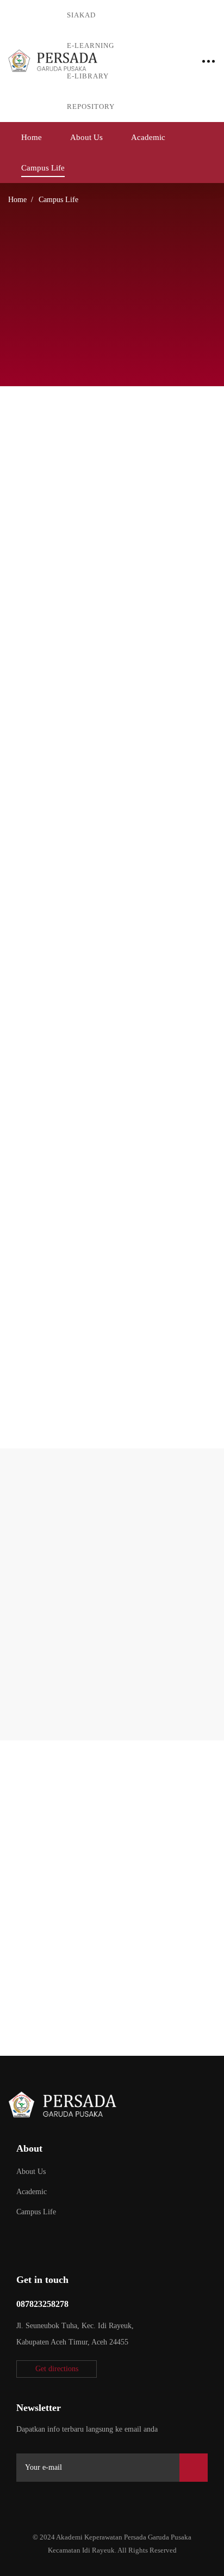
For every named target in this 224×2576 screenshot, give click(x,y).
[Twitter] (21, 2501)
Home (17, 200)
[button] (57, 2369)
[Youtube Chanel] (97, 2501)
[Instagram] (72, 2501)
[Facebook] (46, 2501)
